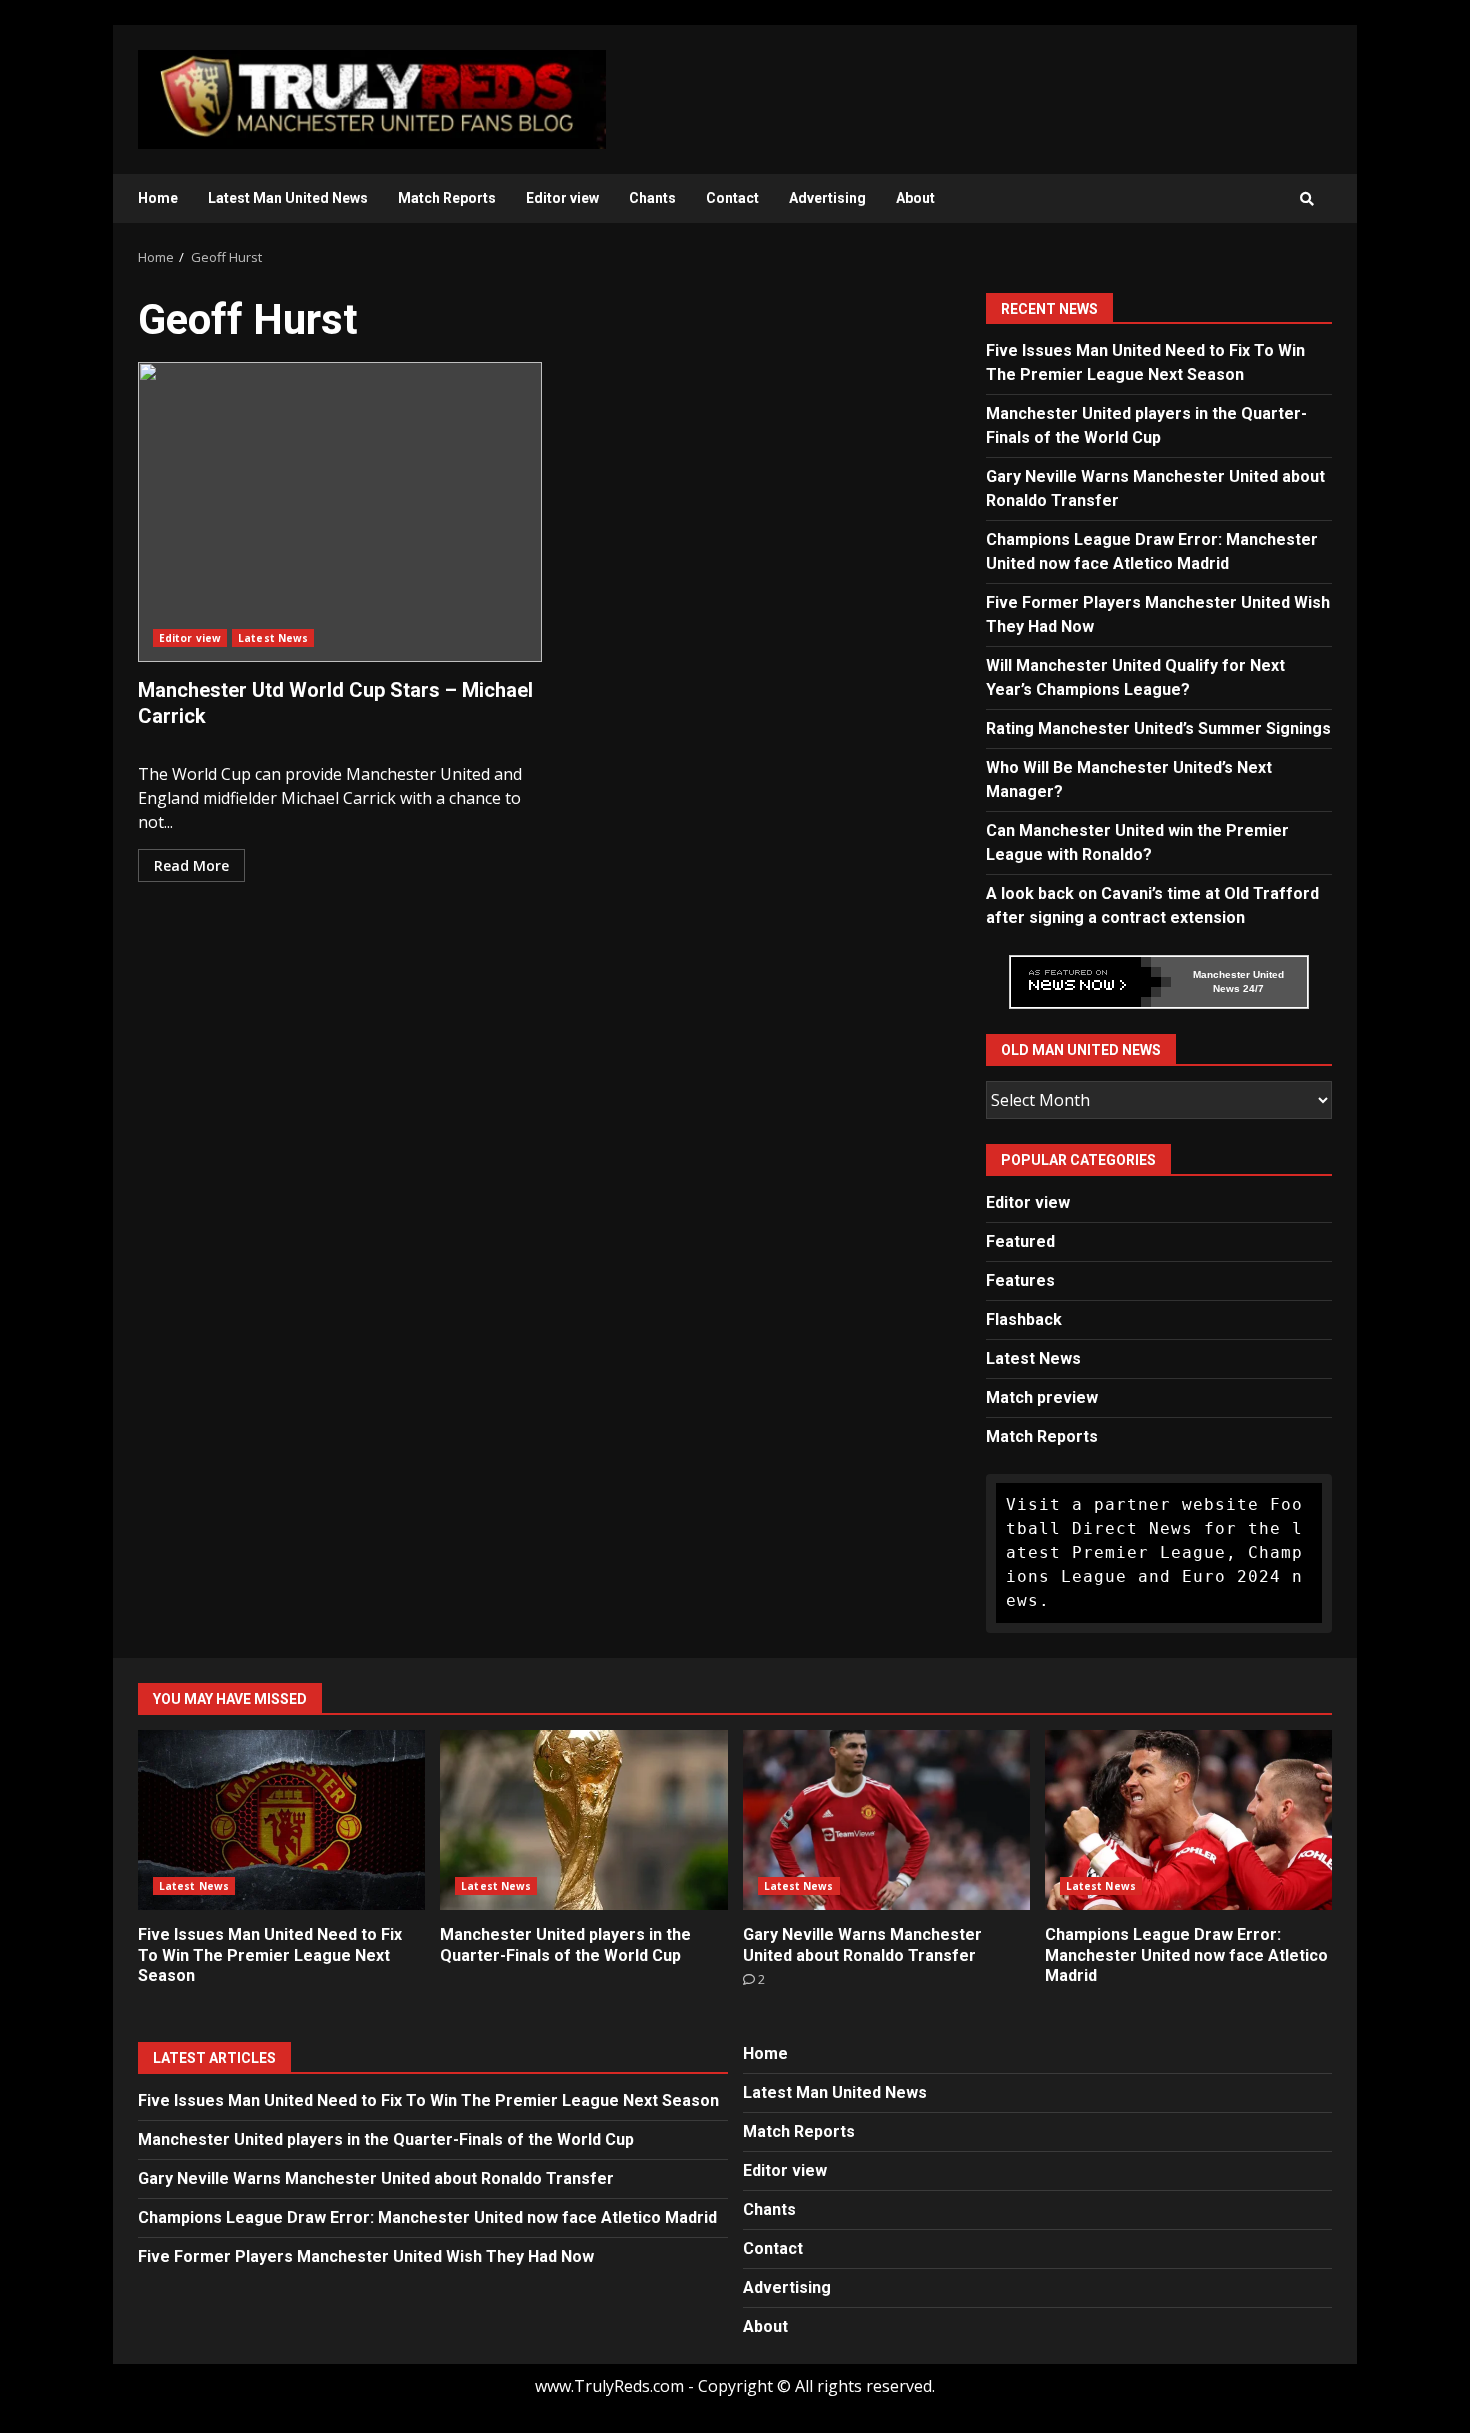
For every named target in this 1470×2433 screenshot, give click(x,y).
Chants (652, 198)
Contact (732, 198)
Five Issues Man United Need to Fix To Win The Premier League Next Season (281, 1820)
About (915, 198)
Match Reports (447, 198)
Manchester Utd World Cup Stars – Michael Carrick (340, 512)
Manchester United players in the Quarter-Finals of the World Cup (583, 1820)
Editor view (562, 198)
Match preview (1042, 1397)
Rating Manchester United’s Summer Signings (1158, 728)
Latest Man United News (288, 198)
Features (1020, 1280)
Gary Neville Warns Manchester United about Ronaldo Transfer (886, 1820)
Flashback (1024, 1319)
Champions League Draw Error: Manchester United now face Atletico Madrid (1188, 1820)
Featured (1020, 1241)
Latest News (273, 638)
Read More (191, 865)
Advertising (827, 198)
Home (158, 198)
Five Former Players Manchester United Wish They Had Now (366, 2256)
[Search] (1307, 199)
